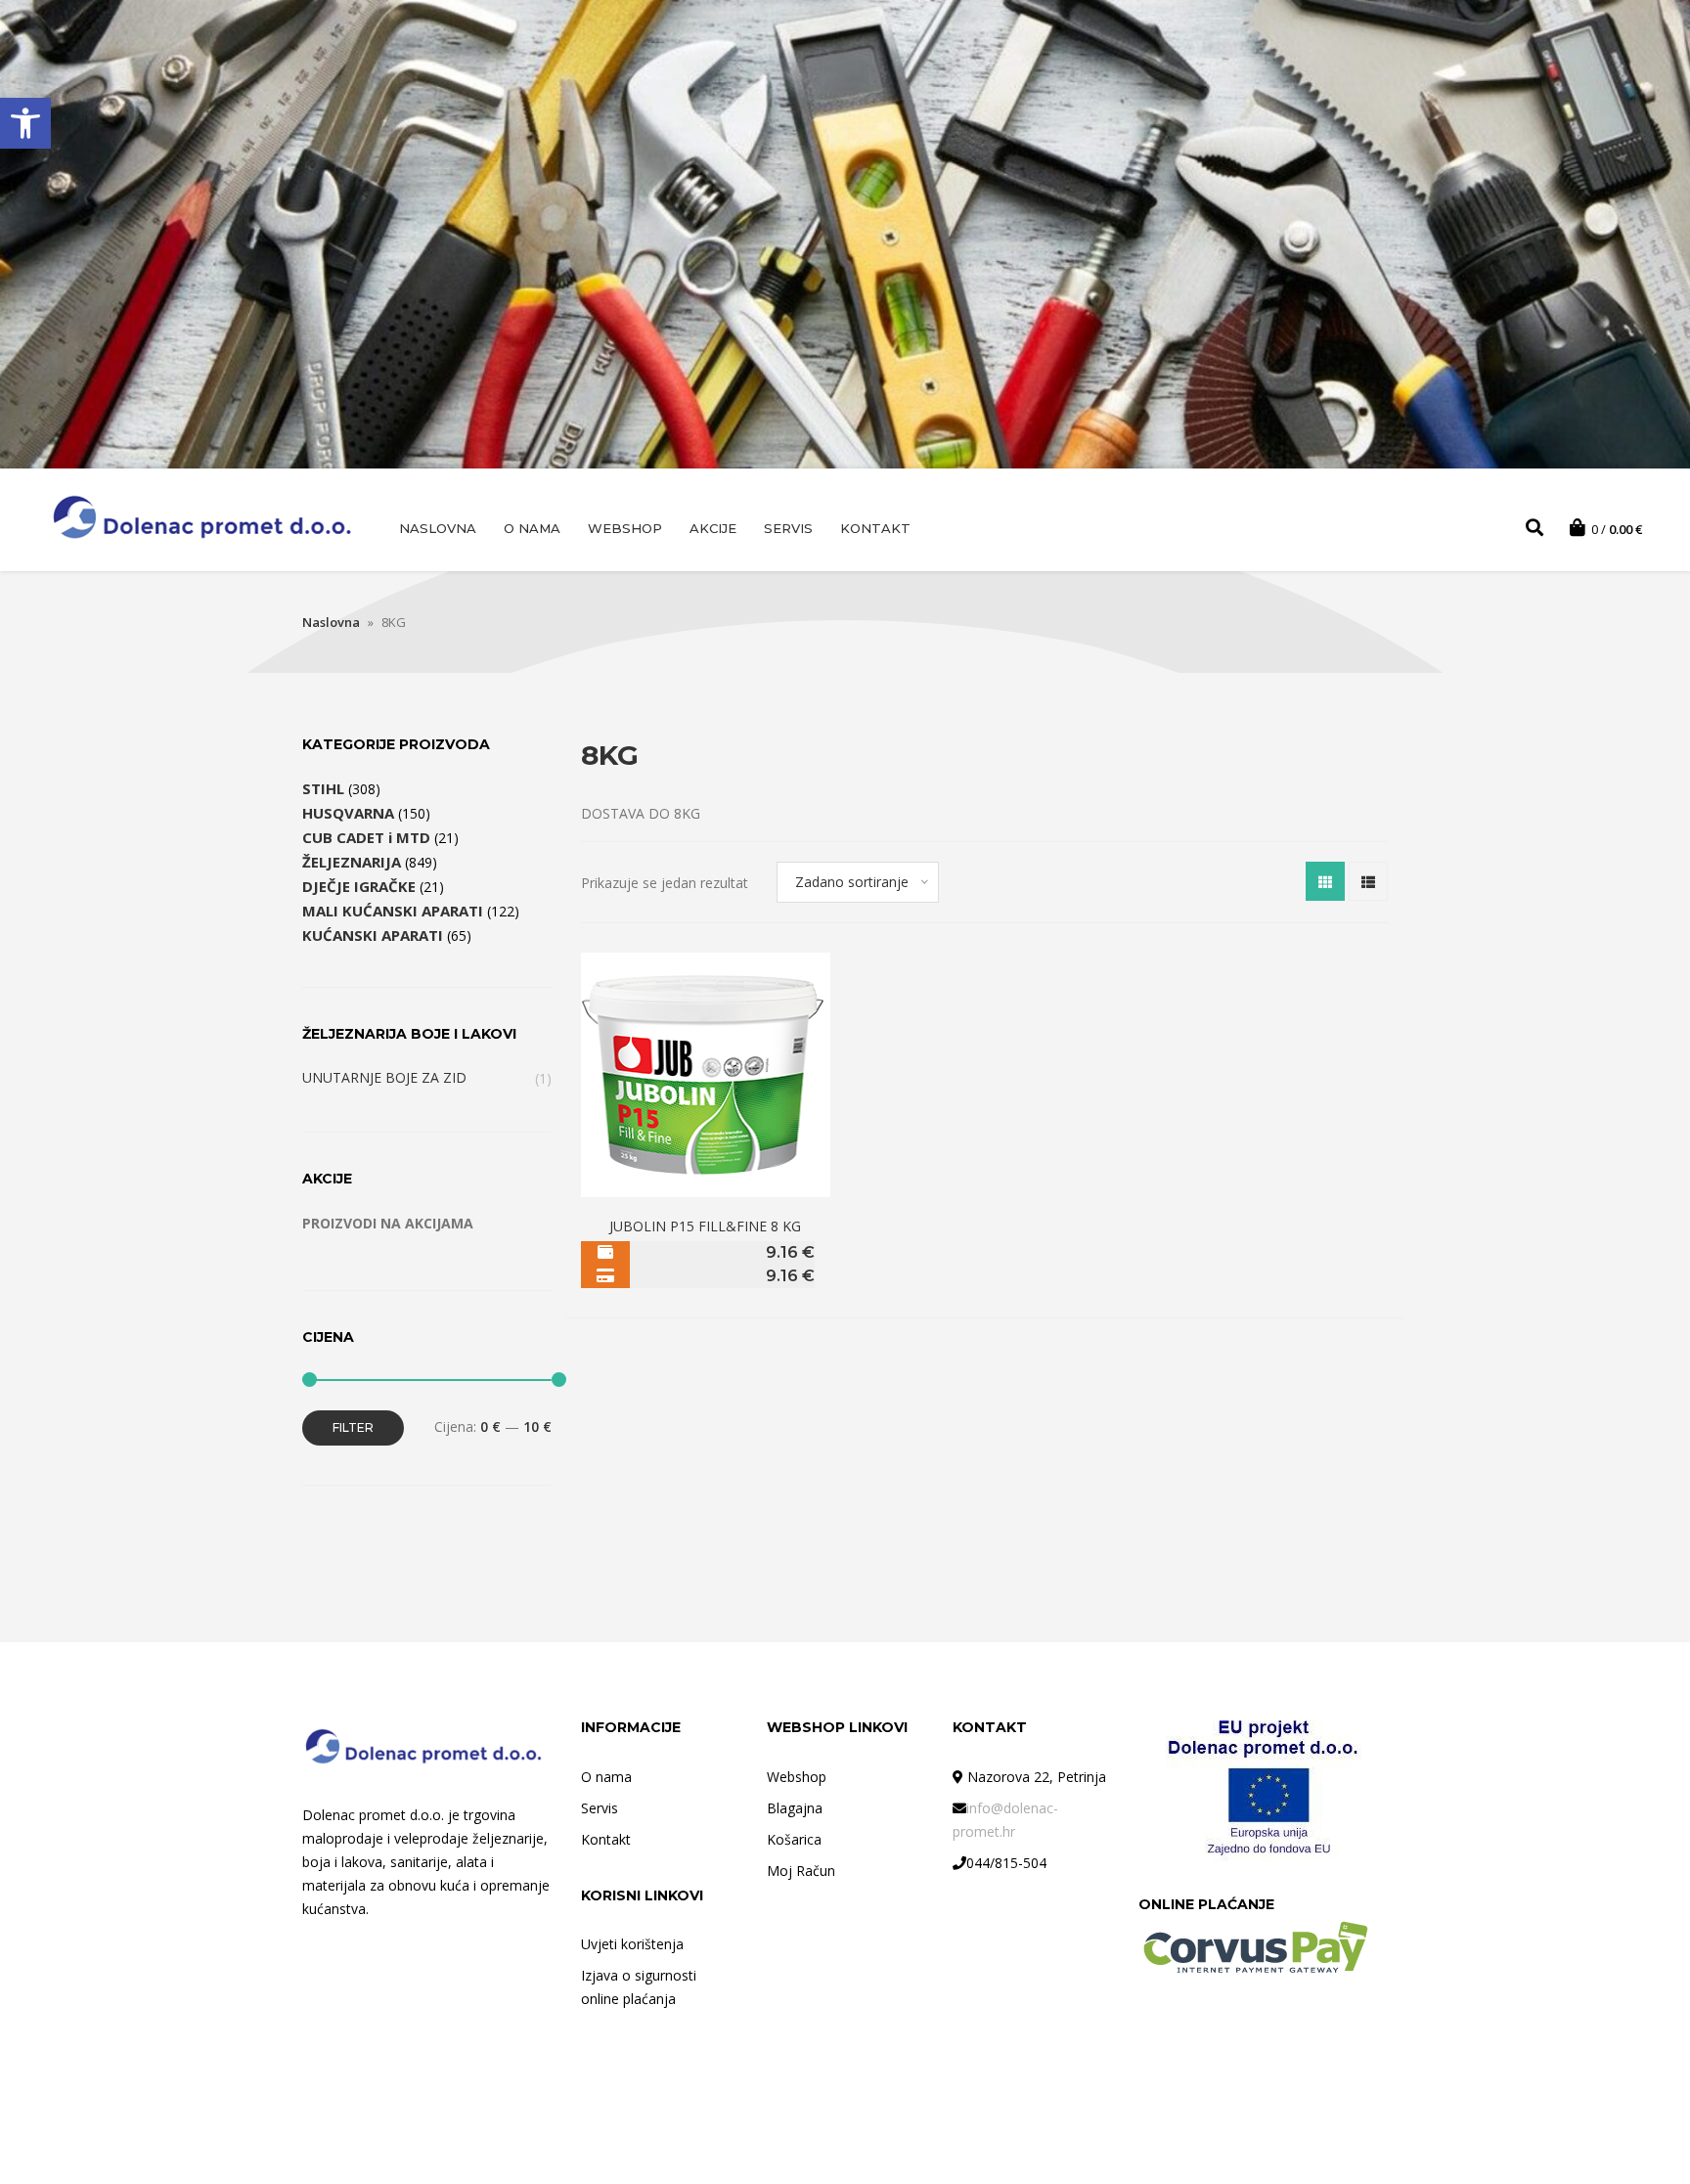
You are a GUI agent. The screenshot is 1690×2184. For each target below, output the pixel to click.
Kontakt (875, 528)
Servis (788, 528)
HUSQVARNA (348, 813)
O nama (532, 528)
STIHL (323, 788)
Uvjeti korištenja (632, 1944)
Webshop (625, 528)
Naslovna (438, 528)
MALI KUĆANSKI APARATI (393, 911)
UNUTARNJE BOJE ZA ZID (384, 1077)
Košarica (794, 1839)
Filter (353, 1427)
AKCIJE (713, 528)
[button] (25, 123)
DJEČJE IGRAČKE (359, 886)
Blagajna (795, 1808)
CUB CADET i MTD (366, 837)
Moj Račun (801, 1871)
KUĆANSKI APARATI (373, 935)
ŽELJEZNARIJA (352, 862)
